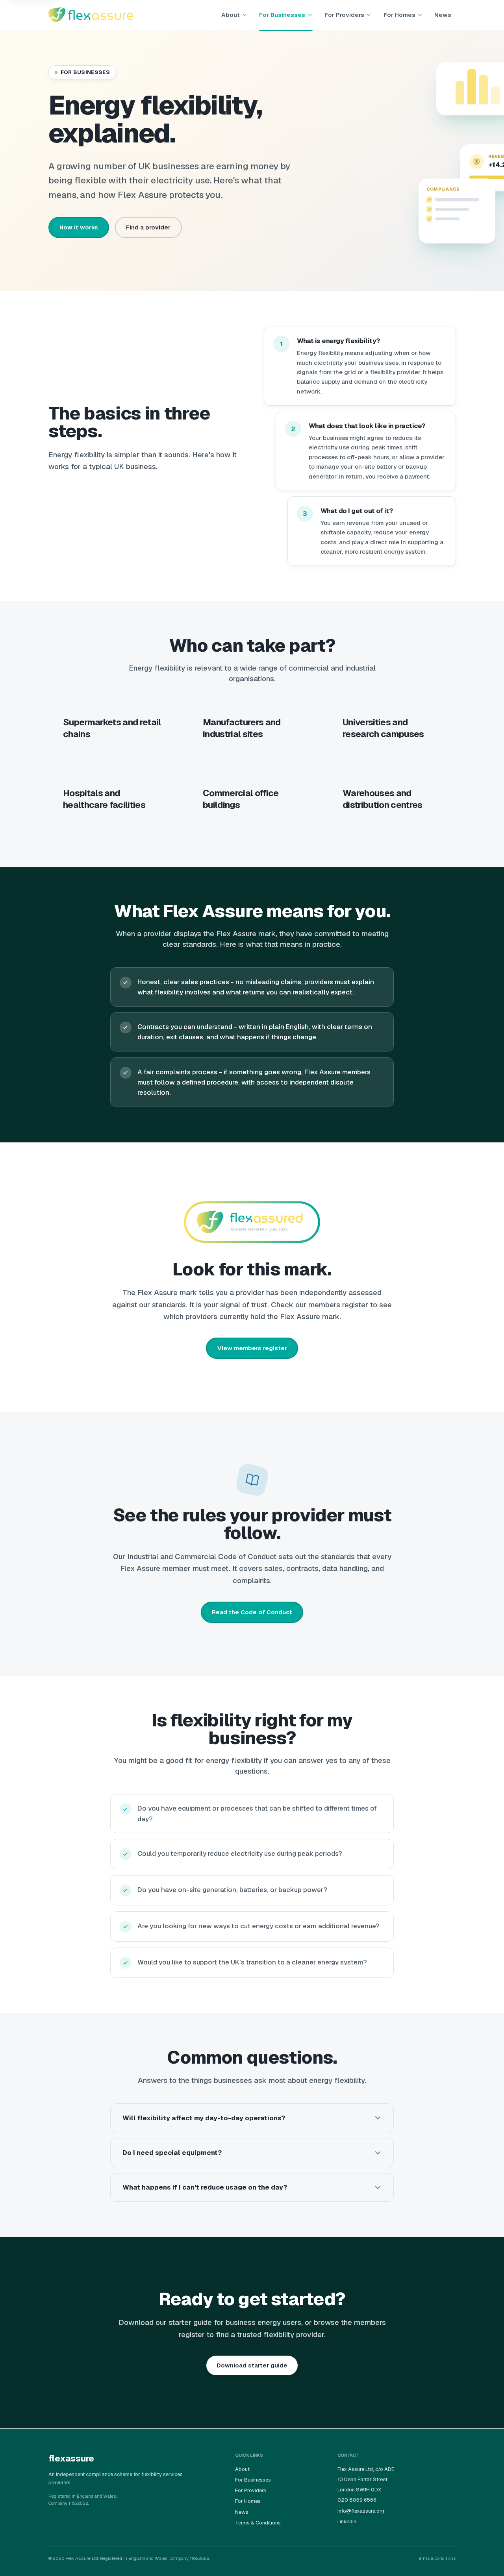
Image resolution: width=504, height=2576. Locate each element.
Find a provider (148, 227)
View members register (252, 1348)
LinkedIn (347, 2521)
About (231, 15)
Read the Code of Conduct (252, 1612)
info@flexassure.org (361, 2511)
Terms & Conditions (258, 2523)
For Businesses (282, 15)
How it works (79, 227)
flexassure (71, 2458)
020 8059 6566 (357, 2500)
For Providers (344, 15)
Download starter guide (252, 2365)
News (443, 15)
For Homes (399, 15)
